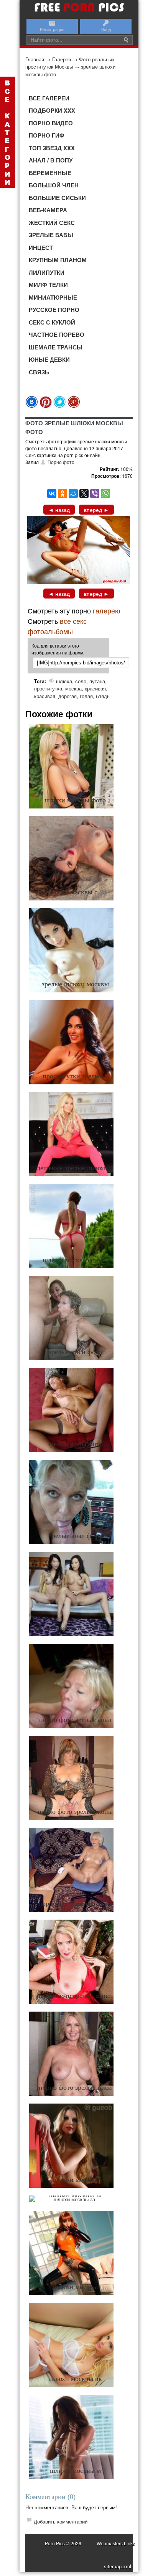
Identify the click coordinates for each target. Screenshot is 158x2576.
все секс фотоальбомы (57, 626)
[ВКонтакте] (52, 494)
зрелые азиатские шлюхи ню (75, 1628)
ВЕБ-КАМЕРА (48, 210)
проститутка (48, 688)
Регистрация (52, 29)
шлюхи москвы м (75, 2471)
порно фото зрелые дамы (75, 1904)
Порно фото (61, 462)
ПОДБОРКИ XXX (52, 110)
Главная (35, 59)
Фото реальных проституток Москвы (70, 63)
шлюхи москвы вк (75, 2379)
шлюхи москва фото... (75, 1260)
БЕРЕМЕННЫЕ (50, 173)
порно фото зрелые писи (75, 2087)
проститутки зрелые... (75, 1076)
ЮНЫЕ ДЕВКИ (49, 359)
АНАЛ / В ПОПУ (51, 160)
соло (81, 681)
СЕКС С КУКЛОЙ (52, 322)
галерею (107, 610)
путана (97, 681)
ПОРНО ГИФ (47, 135)
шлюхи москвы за (75, 2195)
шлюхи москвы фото (75, 800)
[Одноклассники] (63, 494)
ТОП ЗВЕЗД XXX (52, 148)
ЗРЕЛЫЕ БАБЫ (51, 235)
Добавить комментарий (61, 2521)
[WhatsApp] (105, 494)
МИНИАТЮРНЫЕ (53, 297)
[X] (84, 494)
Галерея (62, 59)
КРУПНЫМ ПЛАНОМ (58, 260)
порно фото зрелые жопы (75, 1812)
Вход (106, 29)
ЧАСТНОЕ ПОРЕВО (57, 335)
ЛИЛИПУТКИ (47, 272)
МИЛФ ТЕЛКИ (48, 285)
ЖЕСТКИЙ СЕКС (52, 223)
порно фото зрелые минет (75, 1996)
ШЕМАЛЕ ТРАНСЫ (56, 347)
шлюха (64, 681)
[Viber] (95, 494)
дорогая (67, 696)
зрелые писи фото (75, 1352)
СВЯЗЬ (39, 372)
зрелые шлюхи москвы (75, 984)
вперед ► (96, 510)
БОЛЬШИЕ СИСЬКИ (57, 198)
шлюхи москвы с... (75, 892)
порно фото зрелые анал (75, 1720)
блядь (103, 696)
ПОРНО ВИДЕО (51, 123)
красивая (95, 688)
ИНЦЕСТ (41, 248)
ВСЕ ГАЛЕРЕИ (49, 98)
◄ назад (59, 510)
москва (73, 688)
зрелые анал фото (75, 1536)
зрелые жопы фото (75, 1444)
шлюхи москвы (75, 2179)
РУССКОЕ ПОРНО (54, 310)
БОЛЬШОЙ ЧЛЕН (54, 185)
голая (86, 696)
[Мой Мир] (73, 494)
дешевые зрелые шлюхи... (75, 1168)
